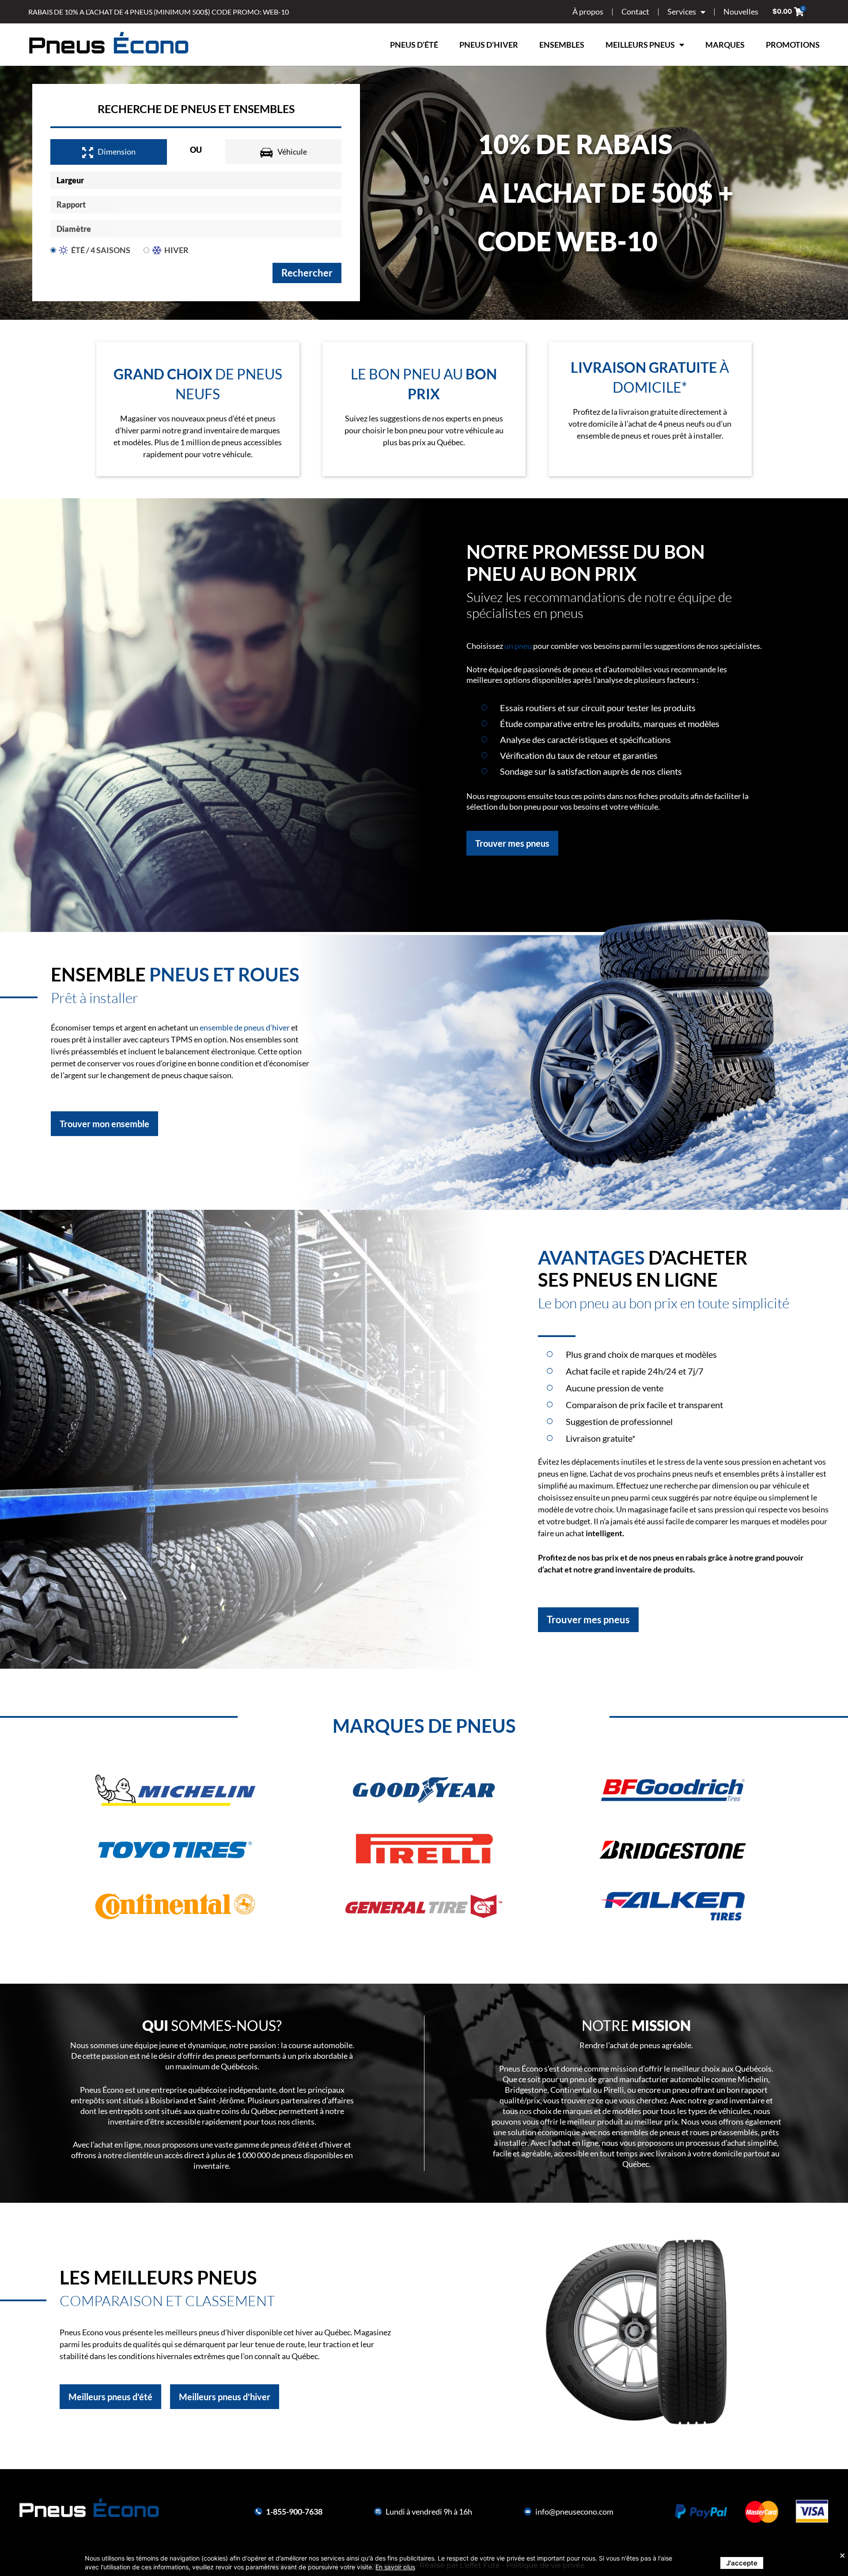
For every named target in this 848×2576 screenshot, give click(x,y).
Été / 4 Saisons (101, 250)
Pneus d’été (414, 45)
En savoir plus (395, 2567)
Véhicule (292, 152)
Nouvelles (741, 11)
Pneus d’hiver (489, 45)
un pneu (518, 646)
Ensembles (562, 45)
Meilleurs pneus (640, 45)
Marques (725, 45)
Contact (635, 11)
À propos (588, 11)
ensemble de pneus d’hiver (245, 1027)
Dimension (117, 152)
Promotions (793, 45)
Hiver (176, 250)
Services (682, 11)
